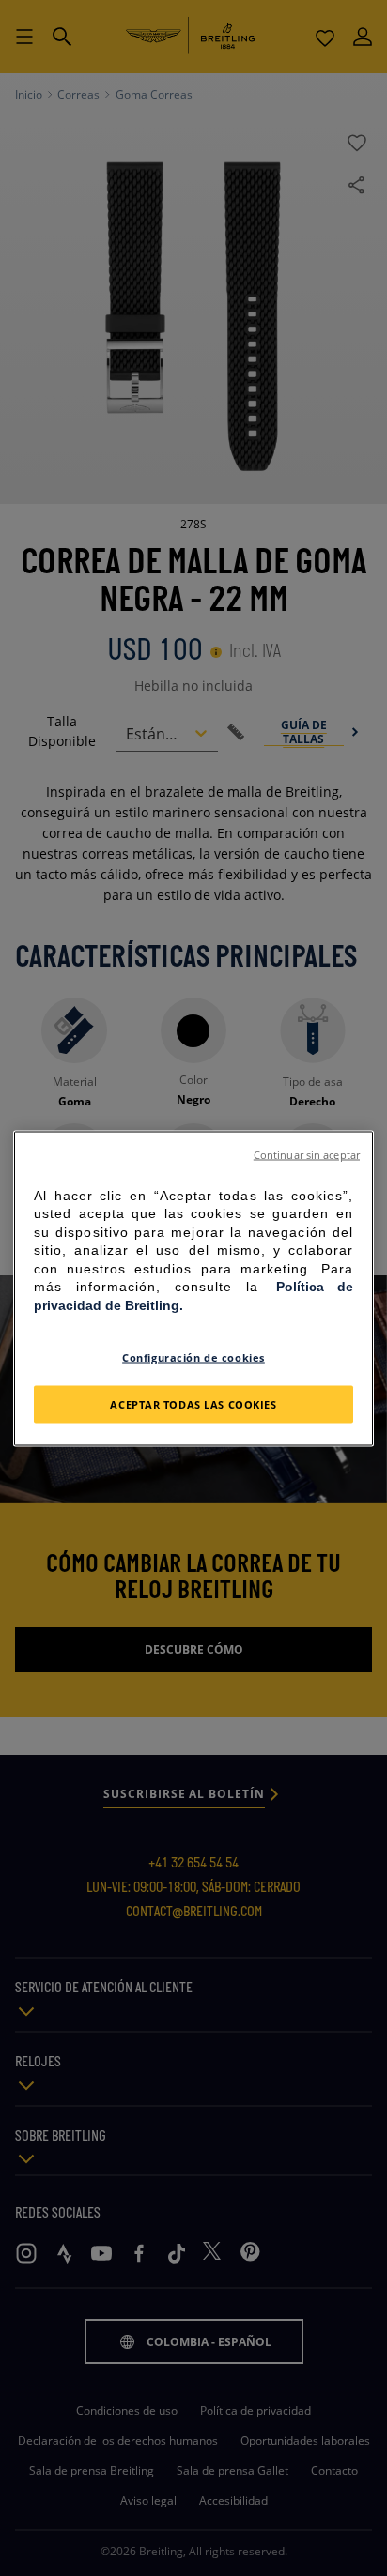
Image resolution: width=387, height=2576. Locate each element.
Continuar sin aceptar (307, 1154)
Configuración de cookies (193, 1357)
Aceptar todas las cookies (193, 1403)
